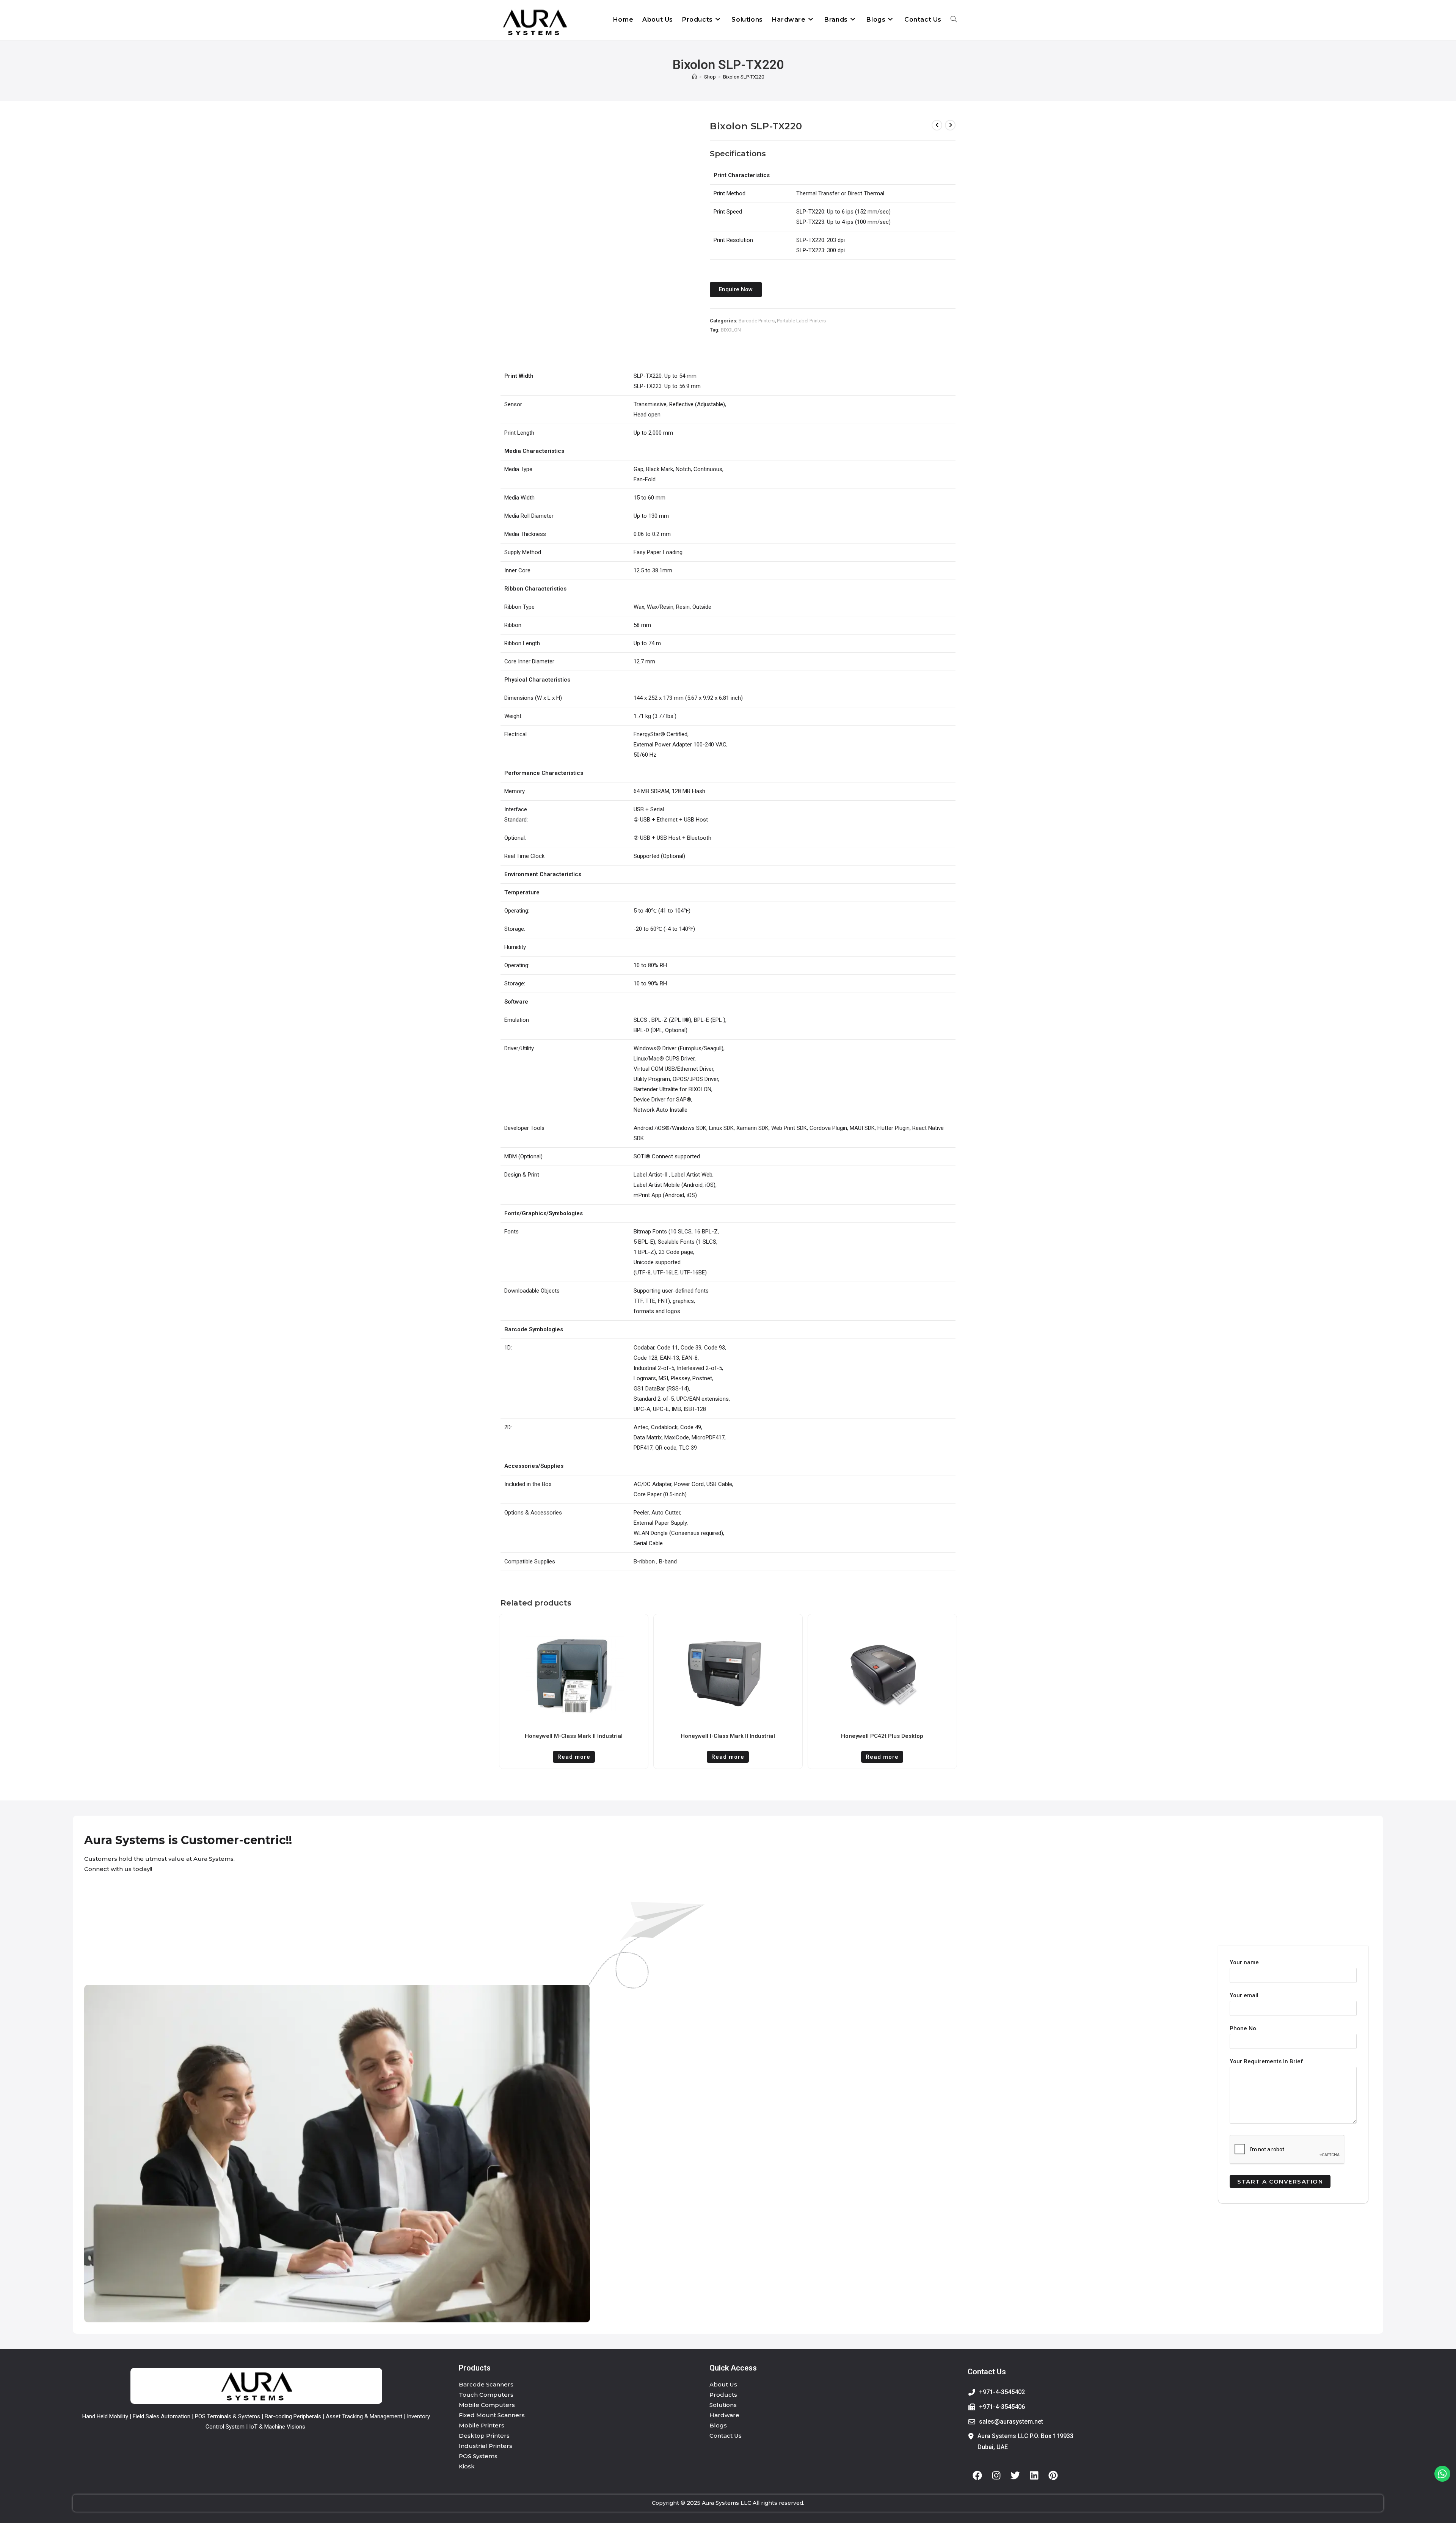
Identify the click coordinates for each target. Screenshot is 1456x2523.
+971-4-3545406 (1002, 2407)
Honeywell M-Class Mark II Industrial (574, 1736)
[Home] (694, 77)
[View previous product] (937, 125)
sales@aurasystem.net (1011, 2422)
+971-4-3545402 (1002, 2392)
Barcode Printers (757, 321)
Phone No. (1244, 2028)
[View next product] (950, 125)
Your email (1244, 1995)
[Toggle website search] (954, 20)
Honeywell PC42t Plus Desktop (882, 1736)
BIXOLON (731, 330)
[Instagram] (996, 2476)
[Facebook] (977, 2476)
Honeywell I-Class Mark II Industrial (728, 1736)
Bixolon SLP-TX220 (744, 77)
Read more (574, 1757)
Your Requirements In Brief (1266, 2061)
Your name (1244, 1962)
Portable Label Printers (801, 321)
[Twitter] (1015, 2476)
